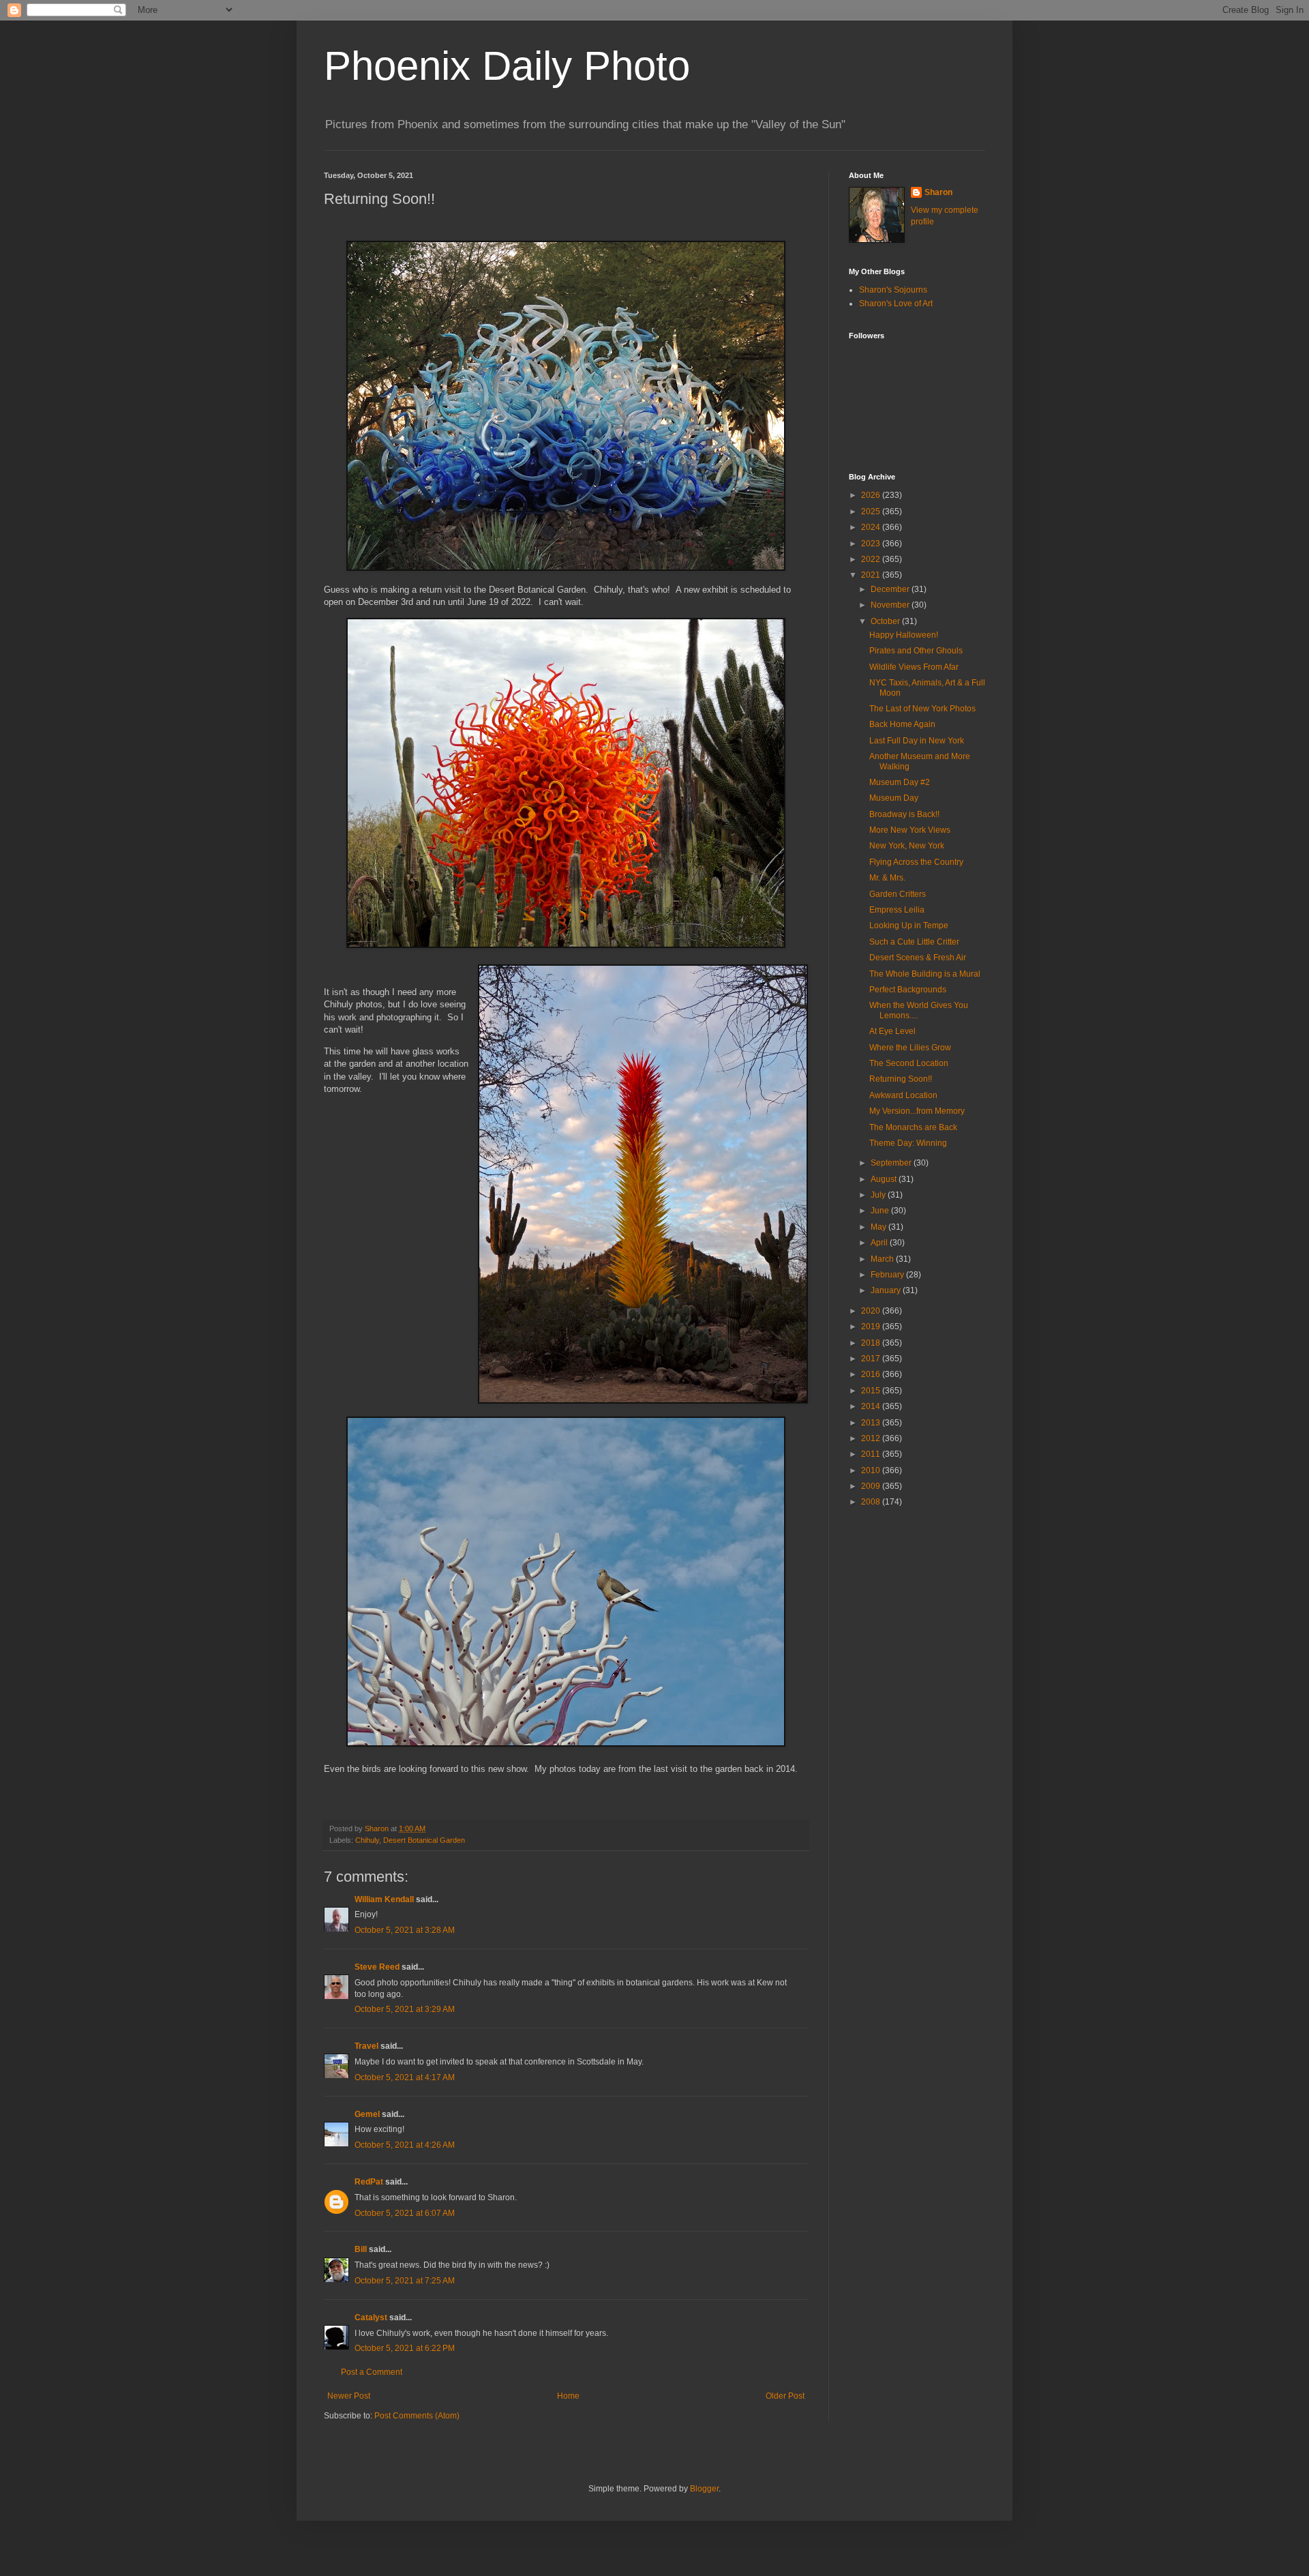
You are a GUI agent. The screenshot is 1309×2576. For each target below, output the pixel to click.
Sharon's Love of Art (896, 304)
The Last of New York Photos (922, 709)
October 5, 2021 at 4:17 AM (405, 2077)
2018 (872, 1343)
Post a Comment (372, 2372)
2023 (872, 544)
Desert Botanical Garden (424, 1840)
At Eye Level (892, 1031)
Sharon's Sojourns (893, 290)
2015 (872, 1391)
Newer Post (349, 2396)
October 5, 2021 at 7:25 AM (405, 2281)
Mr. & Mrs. (887, 878)
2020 (872, 1311)
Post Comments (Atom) (417, 2416)
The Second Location (909, 1063)
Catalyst (371, 2318)
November (891, 605)
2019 (872, 1327)
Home (568, 2396)
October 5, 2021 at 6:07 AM (405, 2213)
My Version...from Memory (917, 1111)
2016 (872, 1374)
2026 (872, 495)
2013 (872, 1423)
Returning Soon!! (901, 1079)
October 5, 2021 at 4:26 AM (405, 2145)
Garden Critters (898, 894)
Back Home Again (902, 724)
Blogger (704, 2489)
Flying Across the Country (916, 862)
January (887, 1290)
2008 (872, 1502)
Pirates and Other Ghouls (916, 651)
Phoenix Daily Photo (507, 66)
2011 (872, 1454)
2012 (872, 1438)
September (892, 1163)
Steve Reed (377, 1967)
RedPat (369, 2182)
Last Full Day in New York (917, 741)
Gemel (367, 2114)
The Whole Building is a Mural (925, 974)
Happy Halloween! (904, 635)
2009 (872, 1486)
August (885, 1179)
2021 (872, 575)
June (881, 1211)
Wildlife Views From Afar (914, 667)
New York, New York (907, 846)
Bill (361, 2249)
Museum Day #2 (900, 782)
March (883, 1259)
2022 (872, 559)
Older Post (785, 2396)
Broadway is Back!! (904, 814)
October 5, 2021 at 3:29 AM (405, 2009)
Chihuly (367, 1840)
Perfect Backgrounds (908, 990)
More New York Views (910, 830)
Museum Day (894, 798)
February (888, 1275)
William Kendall (384, 1899)
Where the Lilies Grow (910, 1048)
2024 (872, 527)
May (879, 1227)
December (891, 589)
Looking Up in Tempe (909, 926)
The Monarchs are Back (913, 1127)
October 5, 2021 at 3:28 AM (405, 1930)
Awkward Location (903, 1095)
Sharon (938, 192)
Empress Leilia (897, 910)
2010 (872, 1470)
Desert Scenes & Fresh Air (918, 958)
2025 (872, 512)
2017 (872, 1359)
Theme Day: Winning (908, 1143)
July (879, 1195)
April (880, 1243)
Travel (366, 2046)
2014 (872, 1406)
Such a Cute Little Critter (914, 942)
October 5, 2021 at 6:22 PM (405, 2348)
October (886, 621)
